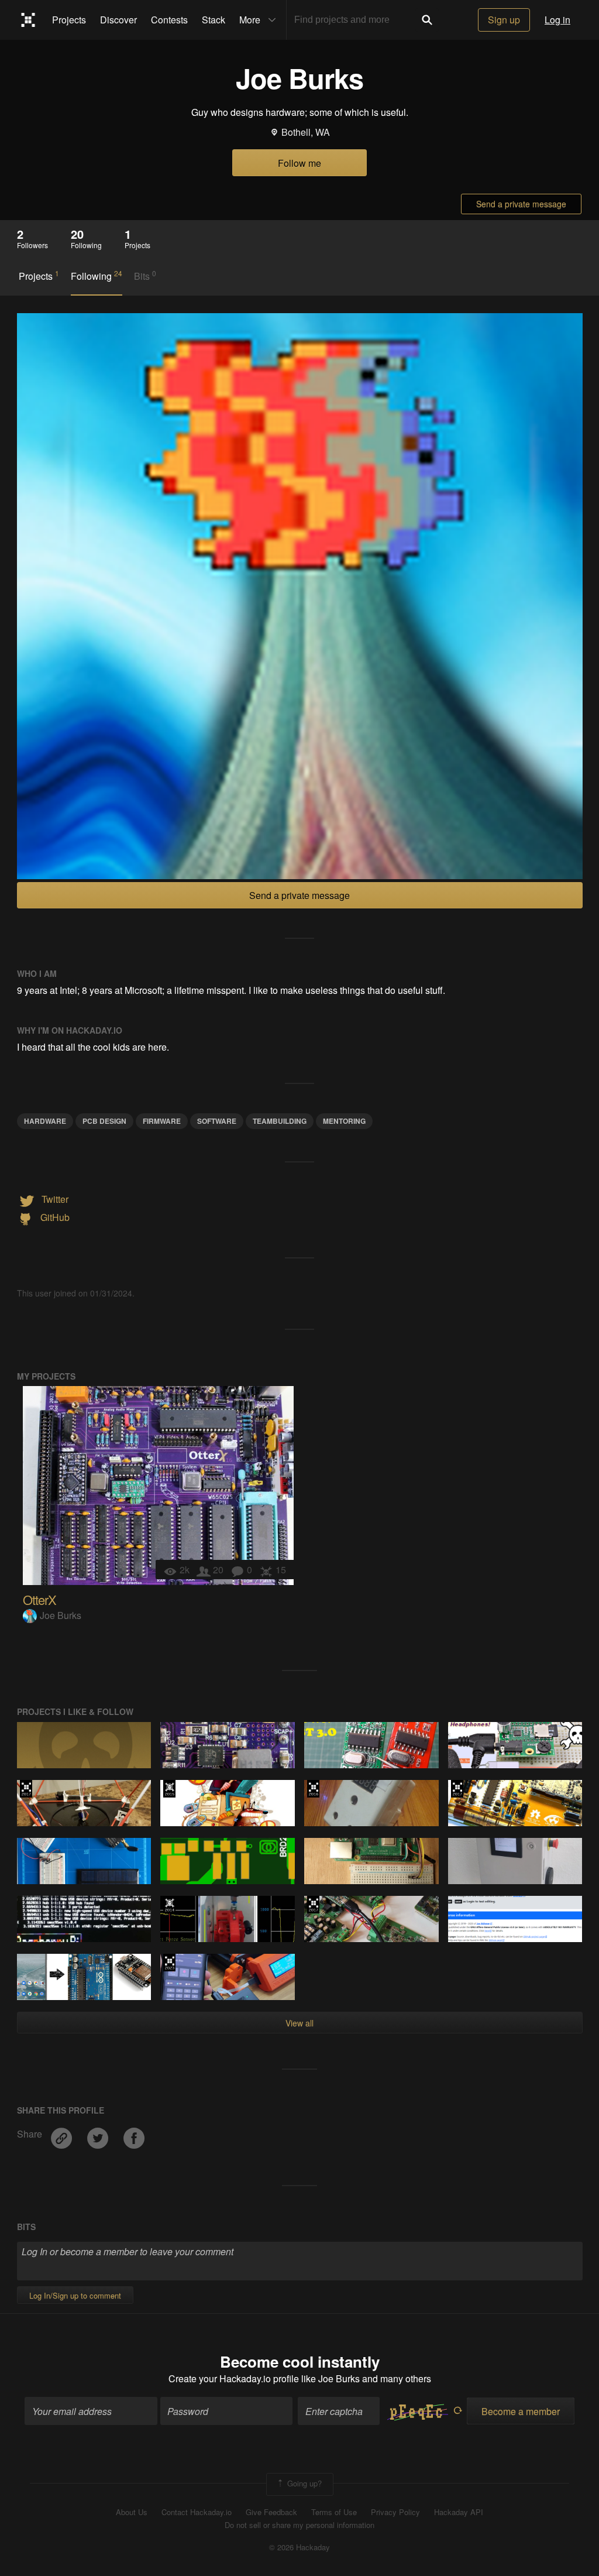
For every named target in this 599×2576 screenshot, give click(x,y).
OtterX (39, 1599)
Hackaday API (459, 2512)
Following (97, 276)
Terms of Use (334, 2512)
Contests (169, 20)
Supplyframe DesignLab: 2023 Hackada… (169, 1963)
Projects (69, 20)
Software (217, 1121)
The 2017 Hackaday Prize (26, 1789)
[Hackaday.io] (28, 20)
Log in (557, 20)
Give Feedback (271, 2512)
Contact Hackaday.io (197, 2512)
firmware (162, 1121)
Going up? (303, 2483)
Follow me (299, 163)
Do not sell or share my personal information (299, 2525)
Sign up (504, 20)
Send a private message (521, 204)
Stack (214, 20)
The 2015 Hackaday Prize (169, 1789)
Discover (118, 20)
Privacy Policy (395, 2512)
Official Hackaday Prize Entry (169, 1905)
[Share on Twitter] (99, 2134)
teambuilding (280, 1121)
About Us (132, 2512)
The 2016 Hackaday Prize (313, 1789)
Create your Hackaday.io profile (234, 2378)
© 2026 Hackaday (299, 2547)
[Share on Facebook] (134, 2134)
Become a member (521, 2411)
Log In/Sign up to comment (75, 2295)
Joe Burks (61, 1615)
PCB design (104, 1121)
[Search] (427, 20)
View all (299, 2023)
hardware (45, 1121)
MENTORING (344, 1121)
